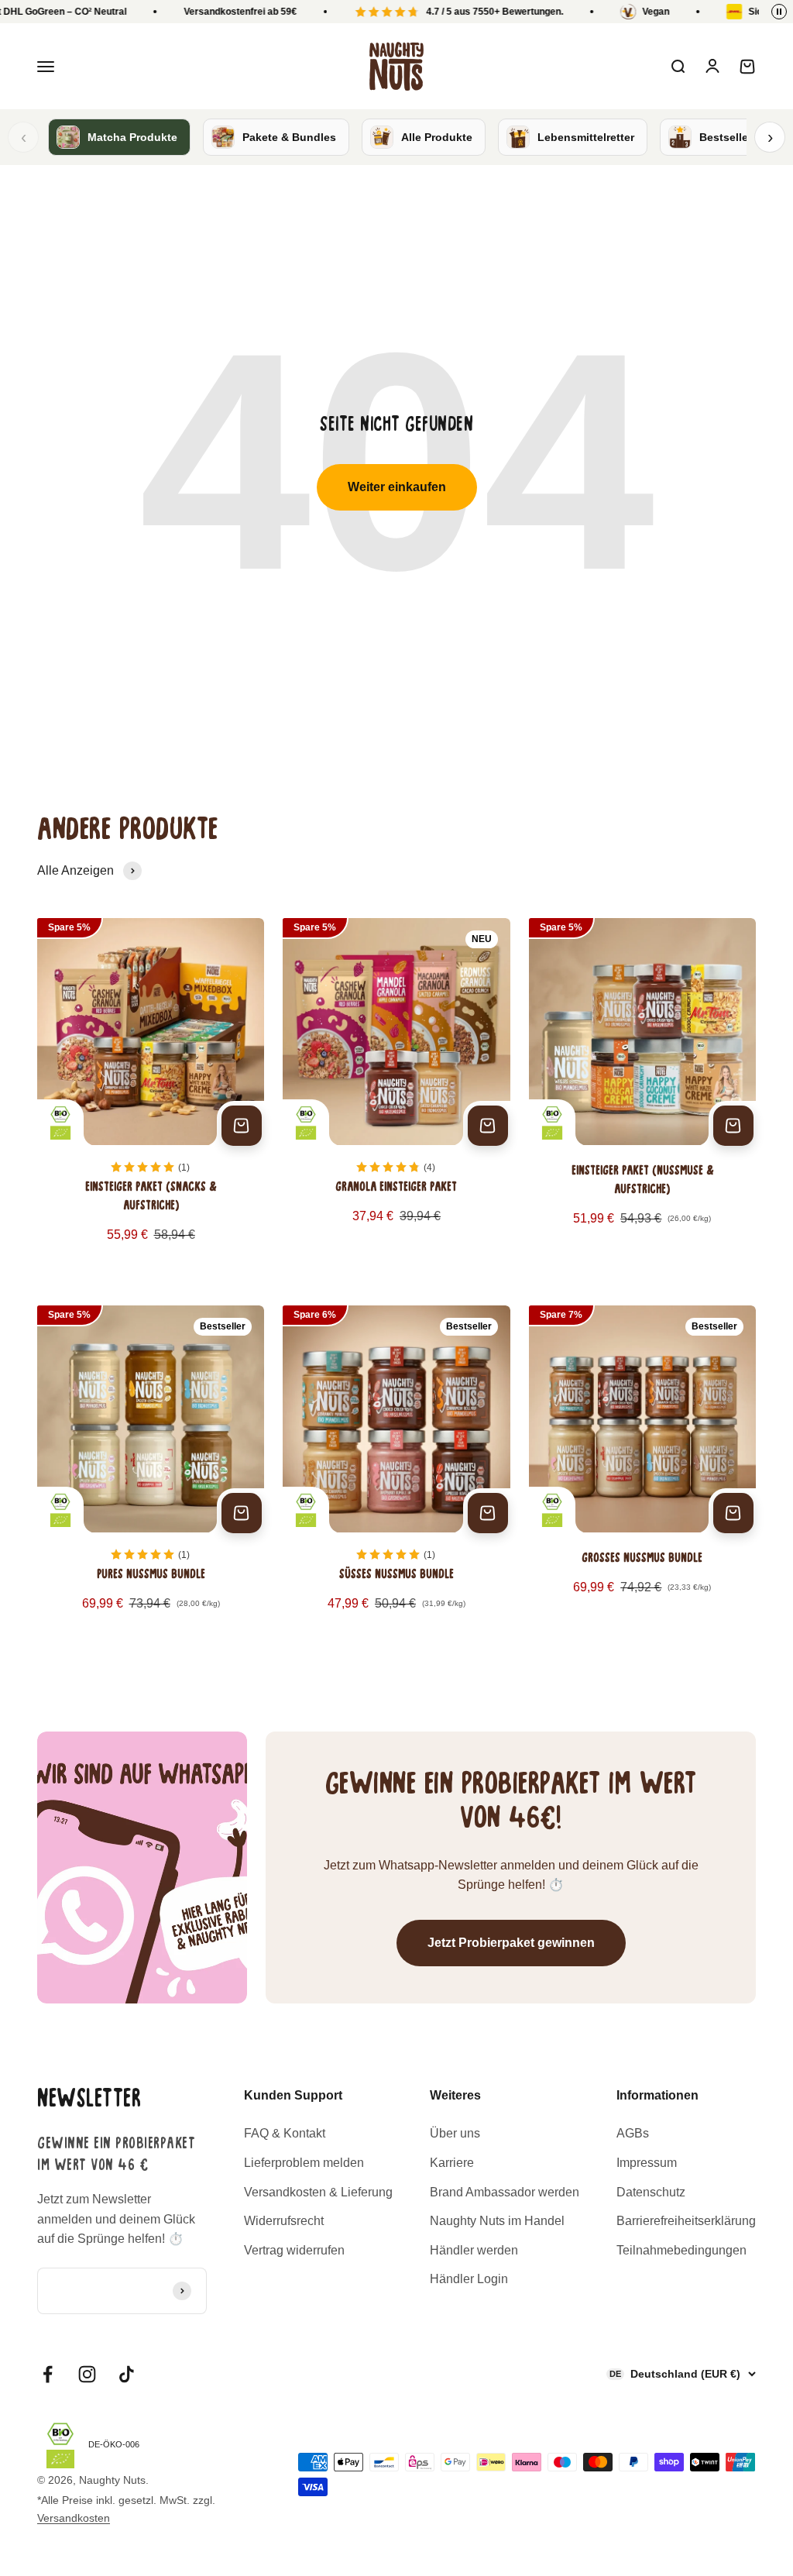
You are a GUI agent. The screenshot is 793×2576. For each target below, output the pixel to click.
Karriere (452, 2163)
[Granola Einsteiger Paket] (396, 1093)
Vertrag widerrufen (294, 2250)
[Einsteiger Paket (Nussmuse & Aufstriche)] (642, 1093)
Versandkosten (74, 2518)
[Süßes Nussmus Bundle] (396, 1471)
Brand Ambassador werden (505, 2192)
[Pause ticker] (779, 12)
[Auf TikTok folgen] (127, 2374)
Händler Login (469, 2279)
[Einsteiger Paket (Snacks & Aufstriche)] (151, 1093)
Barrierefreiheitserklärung (686, 2221)
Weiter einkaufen (397, 487)
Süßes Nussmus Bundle (396, 1575)
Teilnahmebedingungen (681, 2250)
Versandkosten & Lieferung (318, 2192)
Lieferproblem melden (304, 2163)
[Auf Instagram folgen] (87, 2374)
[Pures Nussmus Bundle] (151, 1471)
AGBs (633, 2133)
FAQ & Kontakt (285, 2133)
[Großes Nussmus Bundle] (642, 1471)
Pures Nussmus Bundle (151, 1575)
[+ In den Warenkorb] (242, 1126)
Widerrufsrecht (284, 2221)
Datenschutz (651, 2192)
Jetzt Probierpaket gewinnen (511, 1943)
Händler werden (474, 2250)
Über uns (455, 2133)
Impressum (647, 2163)
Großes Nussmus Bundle (642, 1559)
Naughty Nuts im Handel (497, 2221)
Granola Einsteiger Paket (396, 1188)
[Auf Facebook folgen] (48, 2374)
